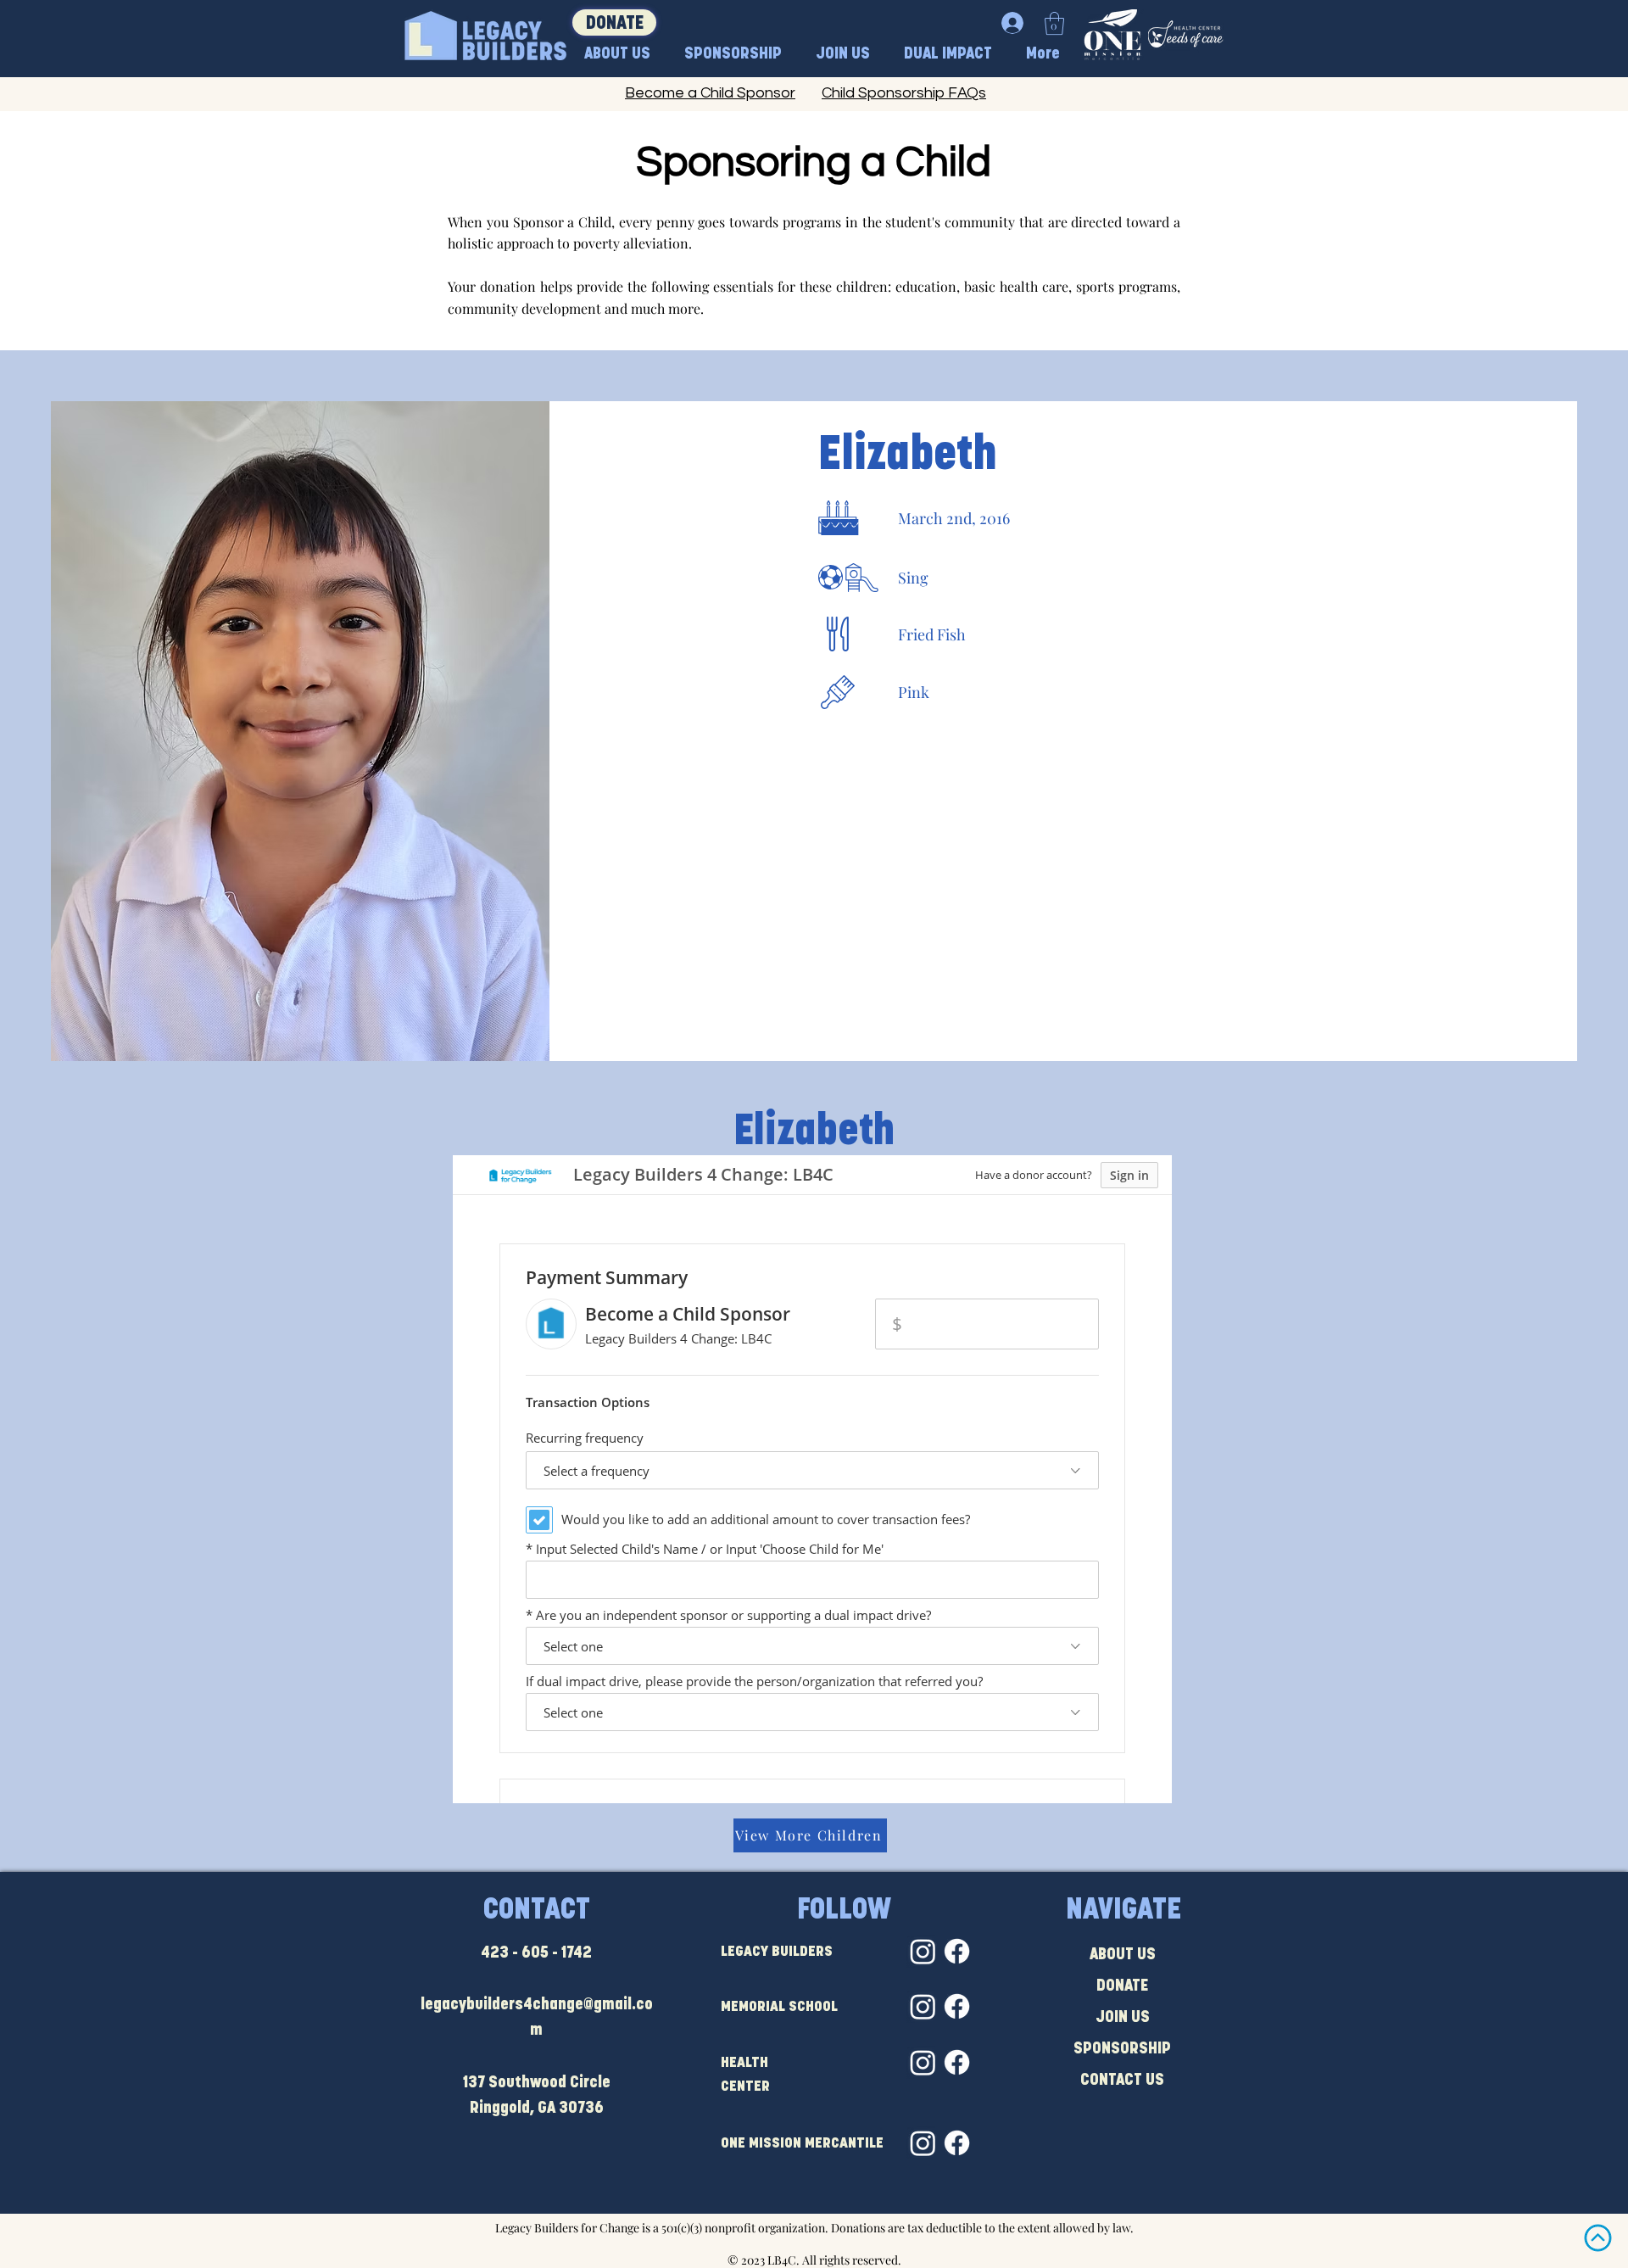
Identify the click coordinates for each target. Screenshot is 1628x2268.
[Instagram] (923, 1951)
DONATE (1122, 1987)
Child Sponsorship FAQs (904, 93)
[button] (1054, 23)
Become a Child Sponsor (710, 93)
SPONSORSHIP (1122, 2050)
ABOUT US (1123, 1955)
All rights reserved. (852, 2260)
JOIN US (1123, 2018)
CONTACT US (1122, 2081)
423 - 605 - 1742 (536, 1954)
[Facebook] (957, 1951)
